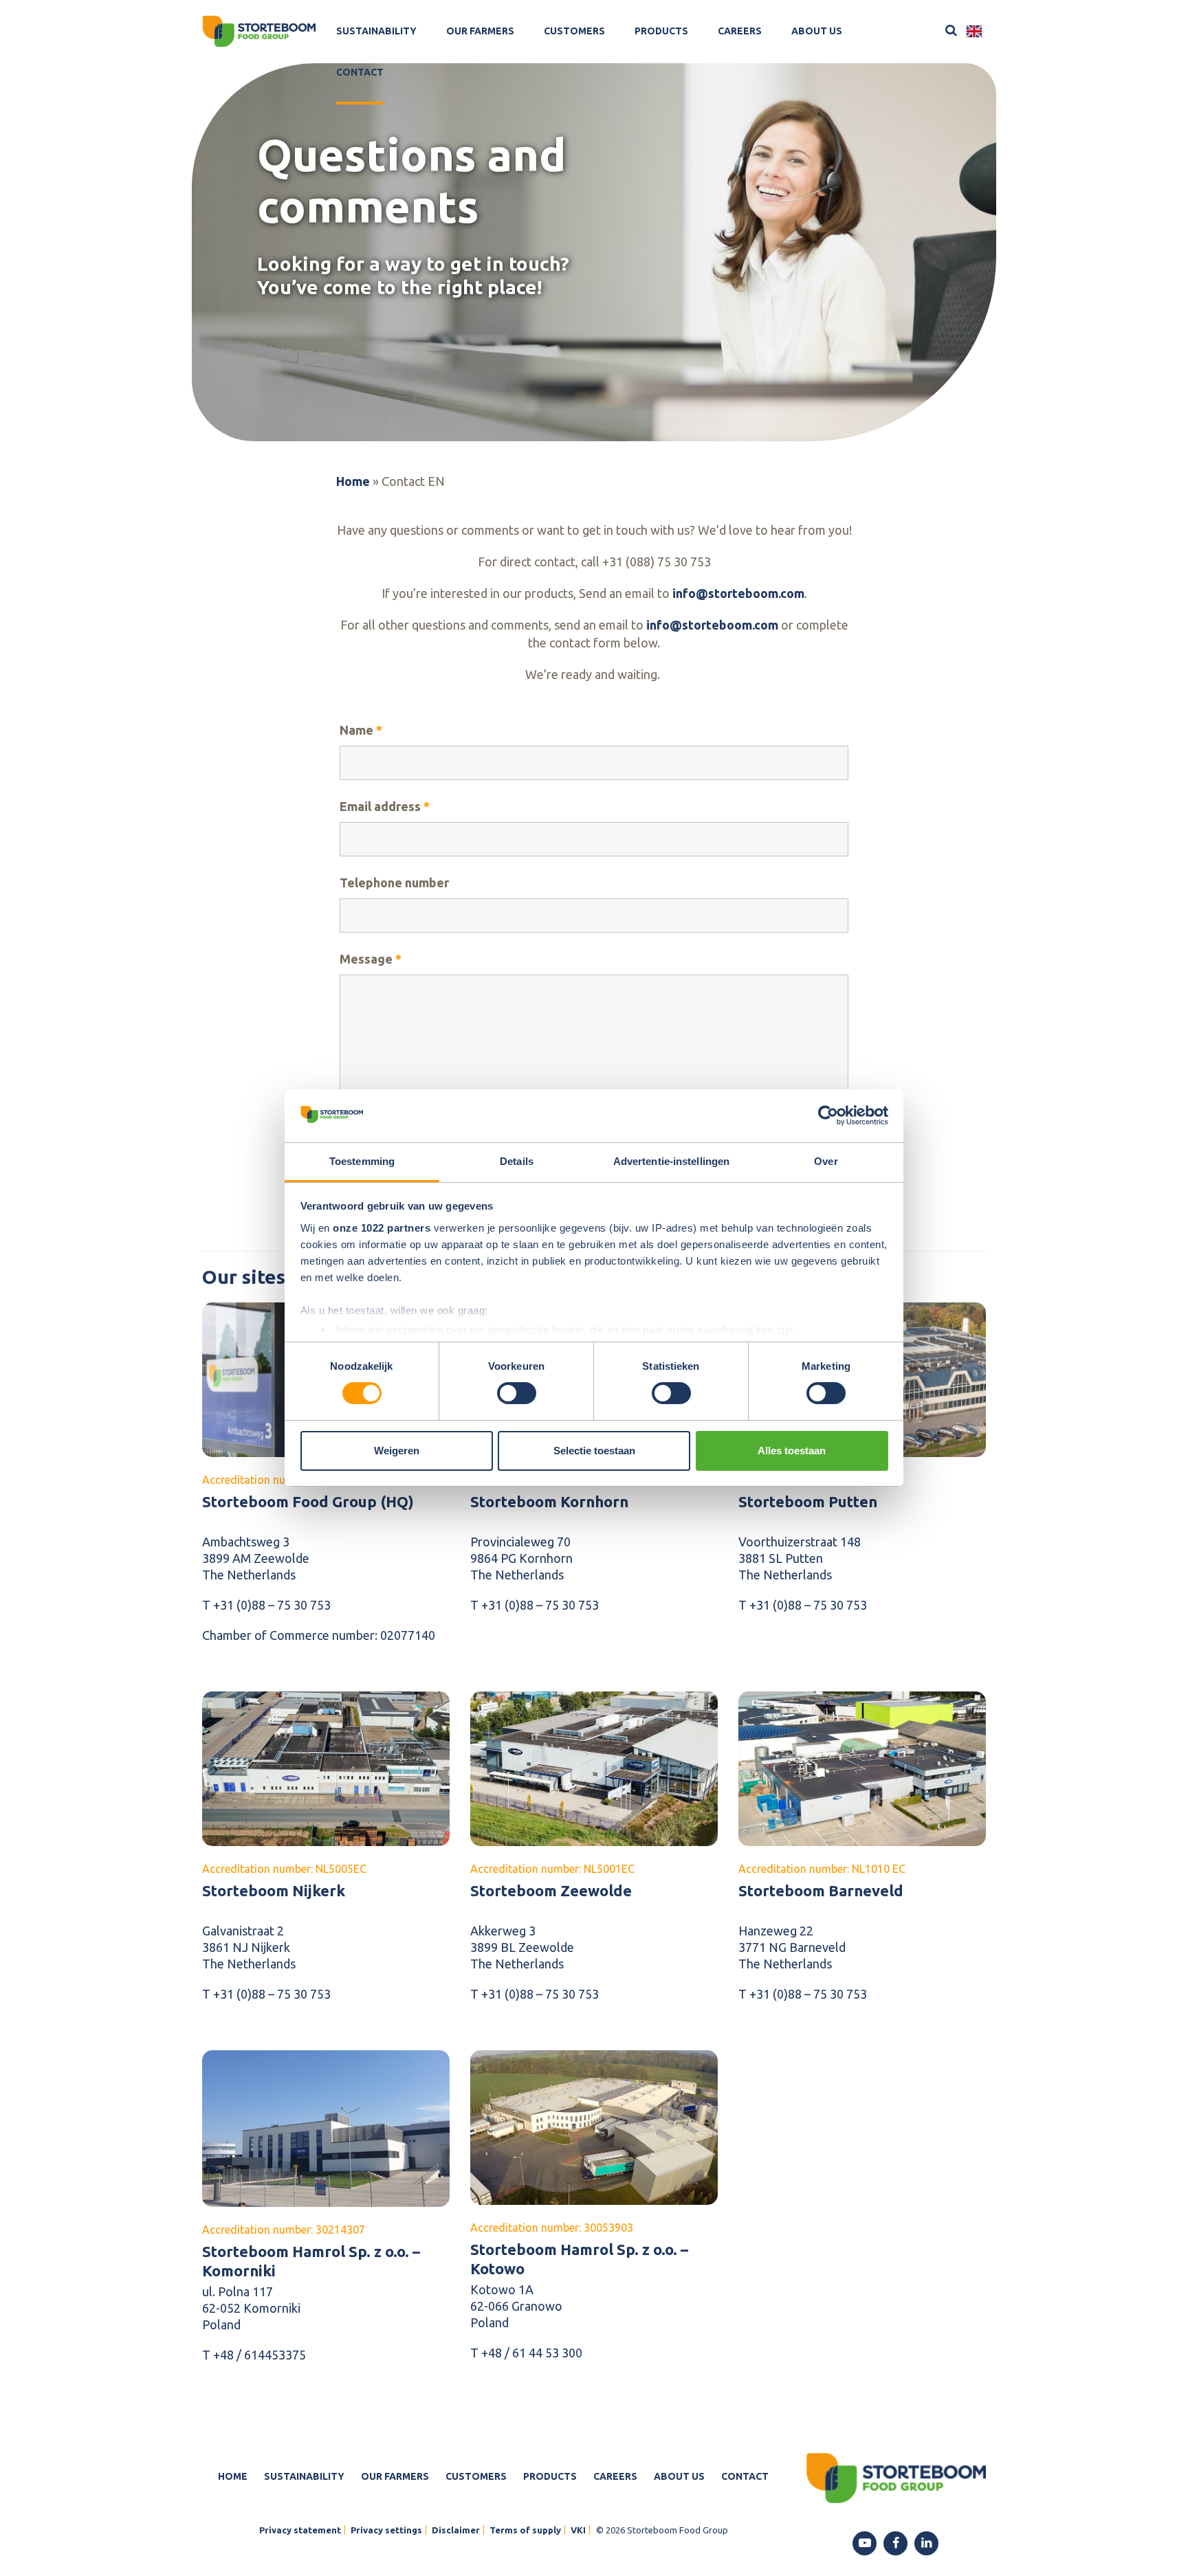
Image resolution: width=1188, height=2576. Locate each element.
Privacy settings (386, 2530)
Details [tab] (517, 1161)
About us (817, 31)
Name (361, 730)
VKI (578, 2530)
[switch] (517, 1393)
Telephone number (394, 882)
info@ (664, 625)
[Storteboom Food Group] (259, 31)
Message (371, 959)
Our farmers (480, 31)
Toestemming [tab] (362, 1161)
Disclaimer (456, 2530)
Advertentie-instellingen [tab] (671, 1161)
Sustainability (376, 31)
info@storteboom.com (738, 593)
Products (661, 31)
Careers (740, 31)
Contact (360, 72)
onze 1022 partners (382, 1228)
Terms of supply (525, 2530)
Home (353, 481)
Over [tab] (826, 1161)
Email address (385, 806)
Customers (574, 31)
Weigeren (397, 1451)
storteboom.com (730, 625)
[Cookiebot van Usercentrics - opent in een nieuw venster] (828, 1115)
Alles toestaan (792, 1451)
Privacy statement (300, 2530)
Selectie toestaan (594, 1451)
